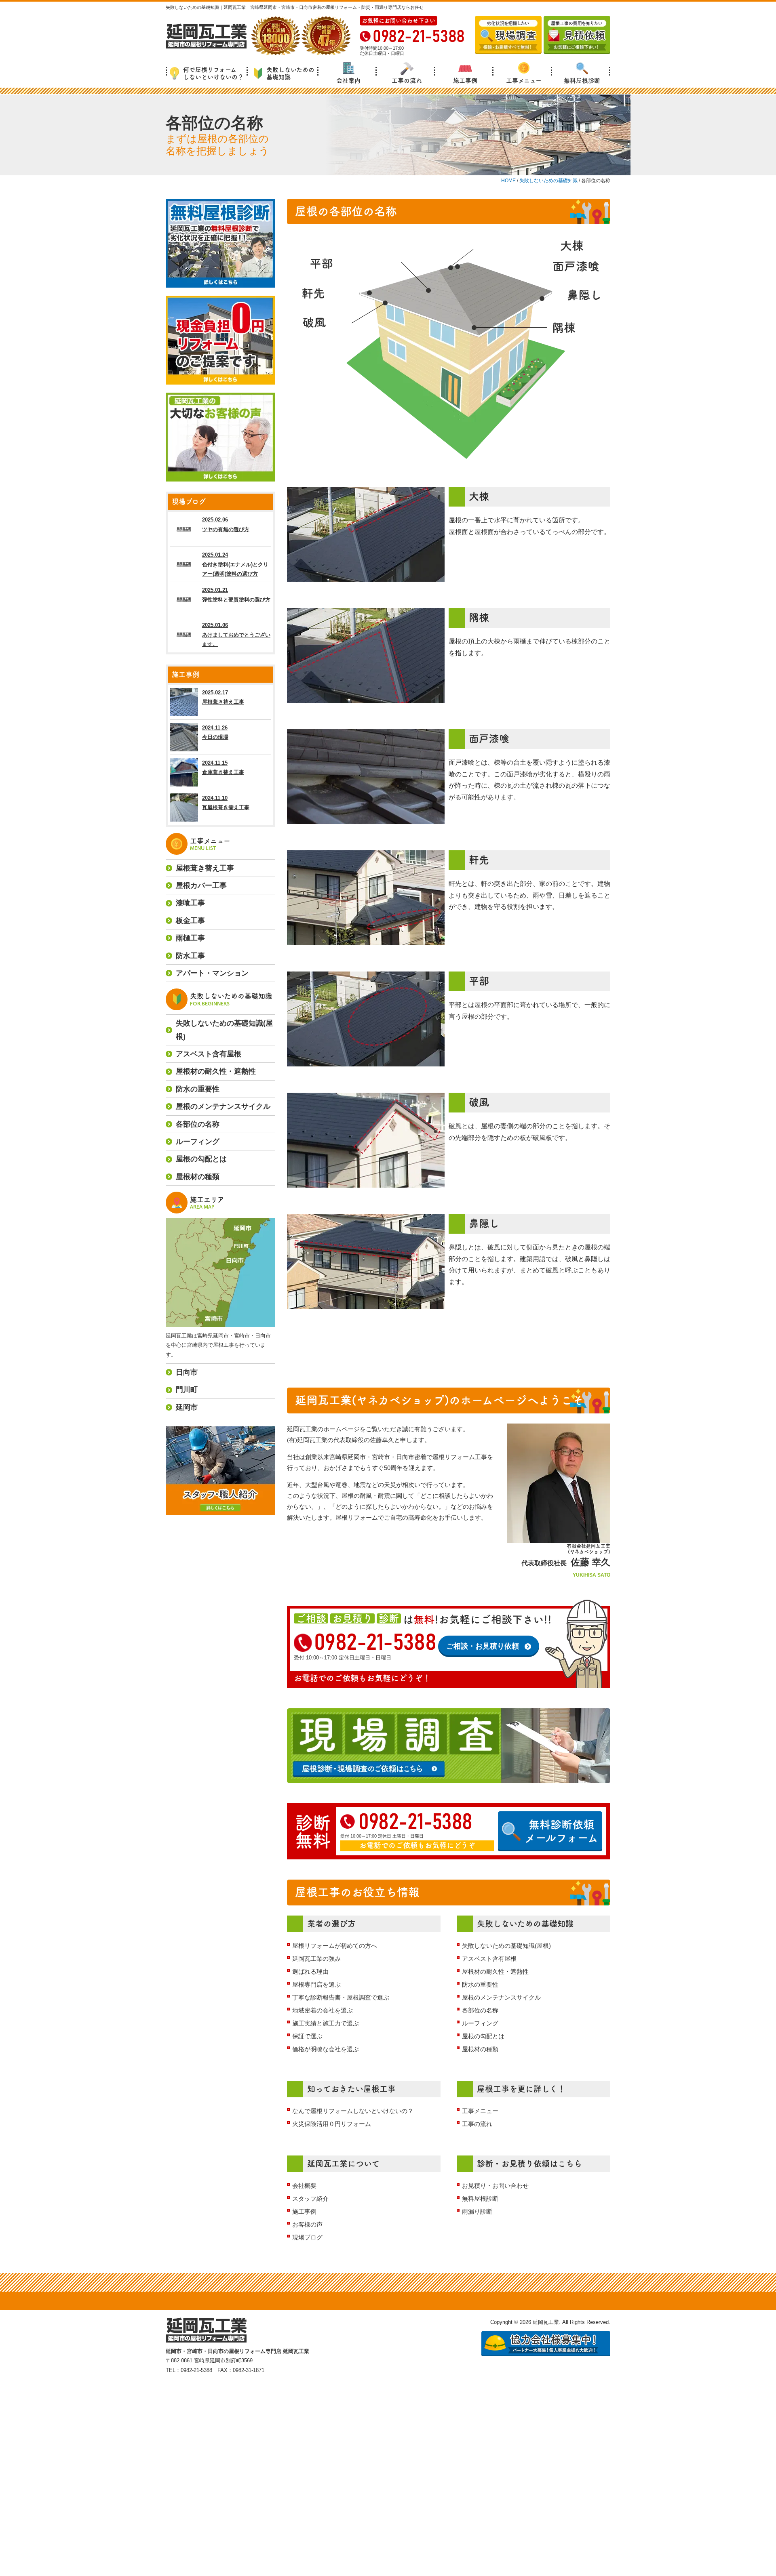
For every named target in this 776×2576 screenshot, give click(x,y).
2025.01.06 (236, 635)
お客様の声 (307, 2224)
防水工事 (190, 956)
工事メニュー (524, 81)
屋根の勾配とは (483, 2036)
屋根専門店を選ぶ (316, 1984)
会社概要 (304, 2186)
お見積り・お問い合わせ (495, 2186)
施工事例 (465, 81)
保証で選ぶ (307, 2036)
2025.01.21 (236, 595)
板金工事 (190, 921)
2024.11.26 (215, 732)
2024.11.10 (226, 803)
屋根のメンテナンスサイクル (501, 1997)
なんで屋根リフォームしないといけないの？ (353, 2111)
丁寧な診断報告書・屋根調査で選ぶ (341, 1997)
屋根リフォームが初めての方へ (335, 1946)
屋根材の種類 (480, 2049)
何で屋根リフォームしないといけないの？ (213, 73)
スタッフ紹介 (310, 2199)
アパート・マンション (212, 973)
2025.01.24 (235, 564)
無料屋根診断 (582, 81)
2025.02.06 (226, 524)
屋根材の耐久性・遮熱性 (495, 1971)
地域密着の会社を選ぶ (323, 2010)
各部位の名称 (480, 2010)
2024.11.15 (223, 768)
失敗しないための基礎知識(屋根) (506, 1946)
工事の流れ (407, 81)
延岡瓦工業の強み (316, 1959)
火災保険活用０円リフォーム (332, 2124)
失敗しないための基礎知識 (290, 73)
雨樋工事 (190, 938)
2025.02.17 (223, 697)
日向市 (187, 1372)
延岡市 (187, 1407)
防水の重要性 (480, 1984)
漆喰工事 (190, 903)
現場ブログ (307, 2237)
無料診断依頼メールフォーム (561, 1831)
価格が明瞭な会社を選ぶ (326, 2049)
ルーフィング (480, 2023)
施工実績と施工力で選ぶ (326, 2023)
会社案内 (348, 81)
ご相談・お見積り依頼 (483, 1646)
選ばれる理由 (310, 1971)
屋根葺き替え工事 (205, 868)
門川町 (187, 1390)
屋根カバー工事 (201, 885)
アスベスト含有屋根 (489, 1959)
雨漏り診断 (477, 2211)
